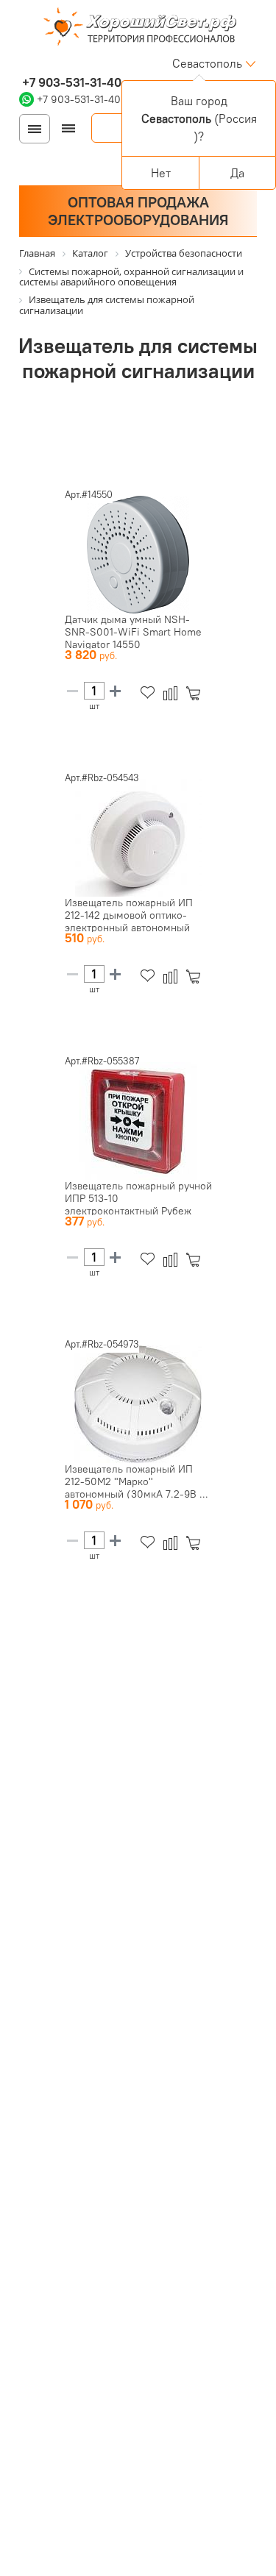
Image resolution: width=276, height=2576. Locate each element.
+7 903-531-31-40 (70, 82)
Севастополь (207, 63)
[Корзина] (196, 693)
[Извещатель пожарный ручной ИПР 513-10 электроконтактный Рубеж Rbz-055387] (138, 1121)
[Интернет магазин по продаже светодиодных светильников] (138, 28)
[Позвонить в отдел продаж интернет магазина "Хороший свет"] (22, 63)
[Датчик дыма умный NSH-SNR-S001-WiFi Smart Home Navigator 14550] (138, 555)
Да (237, 173)
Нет (161, 173)
